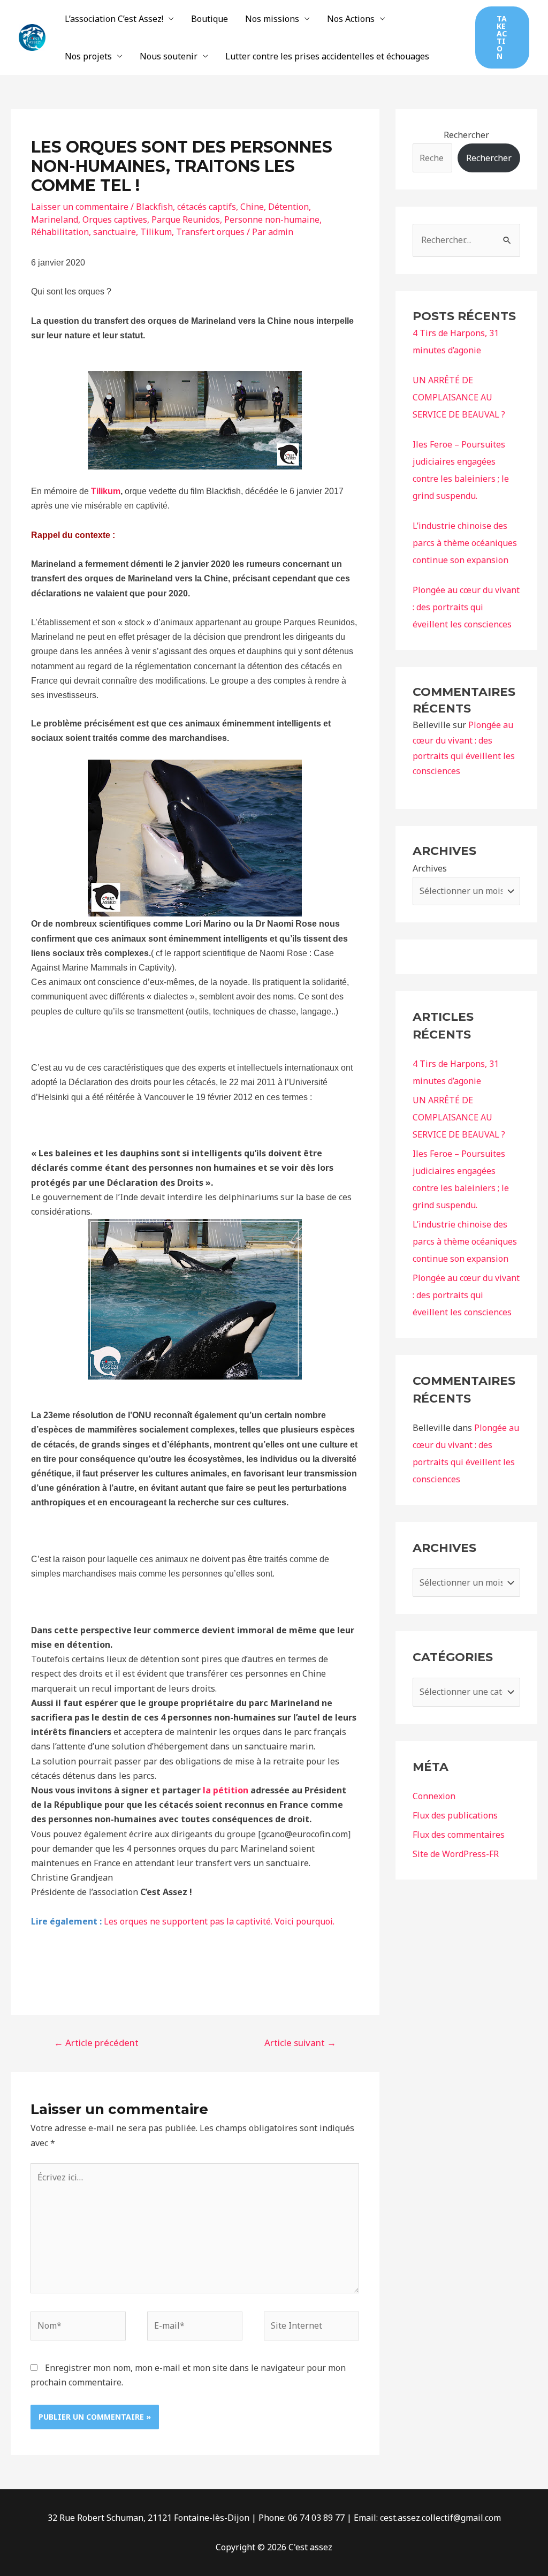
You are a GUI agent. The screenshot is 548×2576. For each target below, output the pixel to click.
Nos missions (272, 19)
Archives (430, 868)
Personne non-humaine (272, 219)
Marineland (55, 219)
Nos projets (88, 56)
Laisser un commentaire (80, 207)
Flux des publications (455, 1815)
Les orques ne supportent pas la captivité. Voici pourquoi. (219, 1921)
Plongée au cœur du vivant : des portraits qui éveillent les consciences (466, 607)
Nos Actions (351, 19)
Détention (288, 207)
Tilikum (156, 232)
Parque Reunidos (186, 219)
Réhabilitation (60, 232)
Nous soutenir (169, 56)
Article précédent (96, 2043)
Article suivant (300, 2043)
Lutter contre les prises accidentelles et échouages (327, 56)
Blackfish (154, 207)
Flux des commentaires (459, 1835)
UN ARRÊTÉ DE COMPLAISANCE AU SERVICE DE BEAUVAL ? (459, 397)
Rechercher (466, 135)
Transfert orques (210, 232)
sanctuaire (115, 232)
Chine (252, 207)
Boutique (210, 19)
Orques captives (115, 219)
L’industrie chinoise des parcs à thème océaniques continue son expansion (465, 543)
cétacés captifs (207, 207)
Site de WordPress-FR (456, 1854)
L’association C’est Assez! (114, 19)
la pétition (226, 1790)
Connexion (434, 1796)
